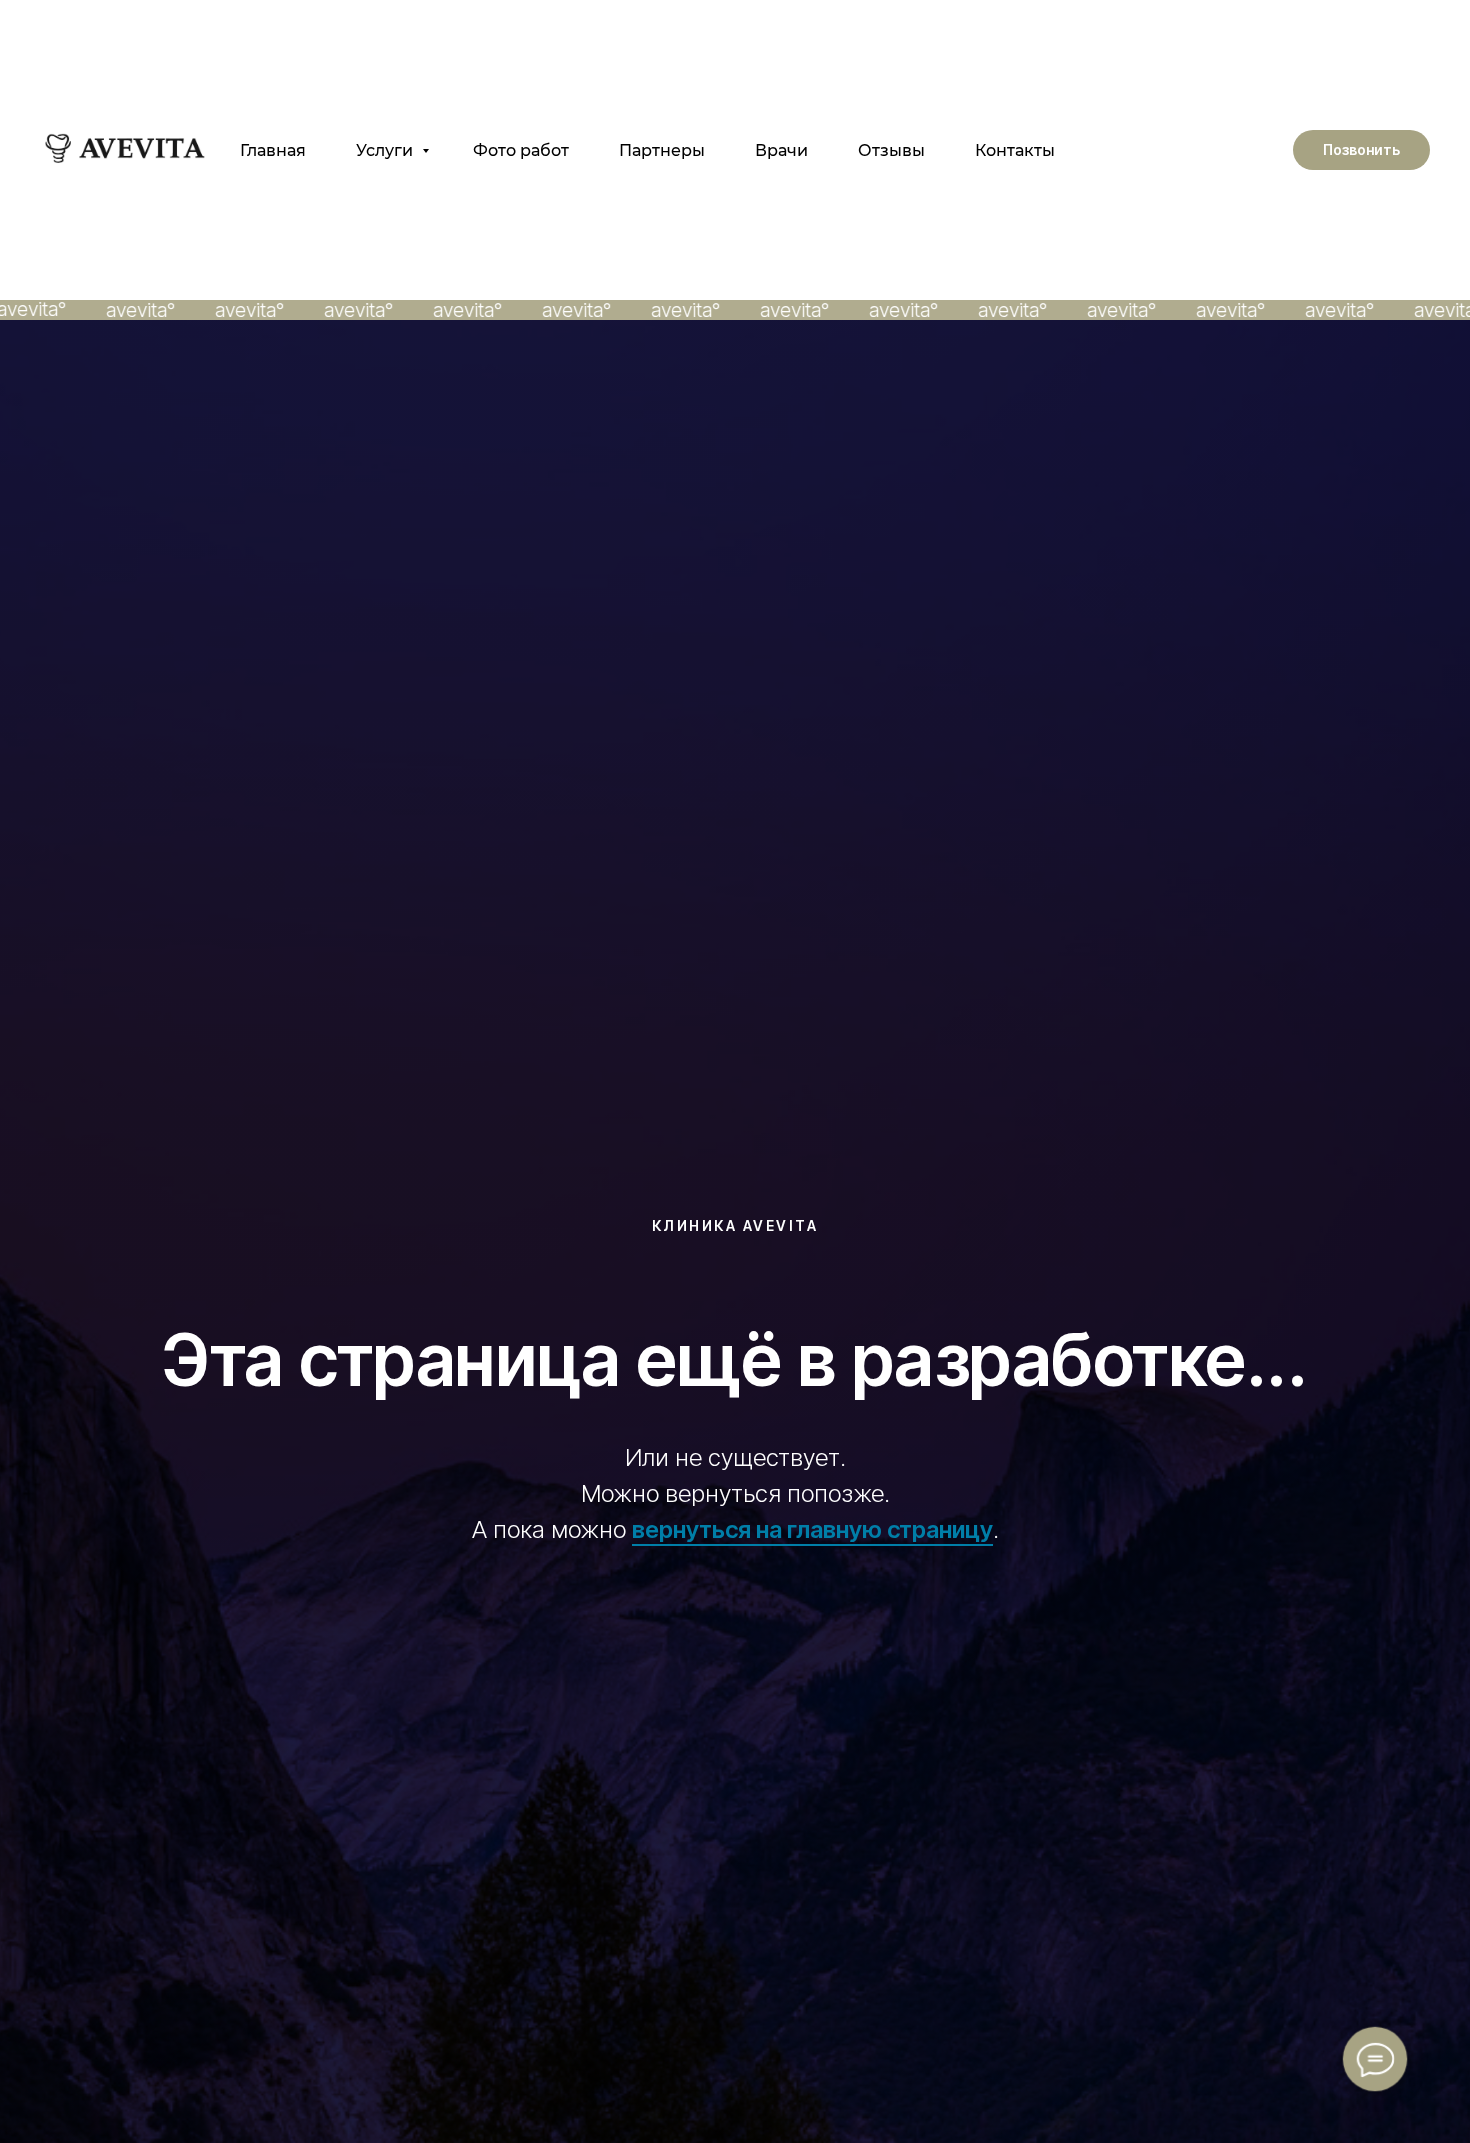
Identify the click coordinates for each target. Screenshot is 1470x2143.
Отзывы (891, 150)
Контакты (1015, 150)
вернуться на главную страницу (812, 1529)
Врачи (781, 150)
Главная (273, 150)
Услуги (386, 150)
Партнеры (662, 150)
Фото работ (521, 150)
